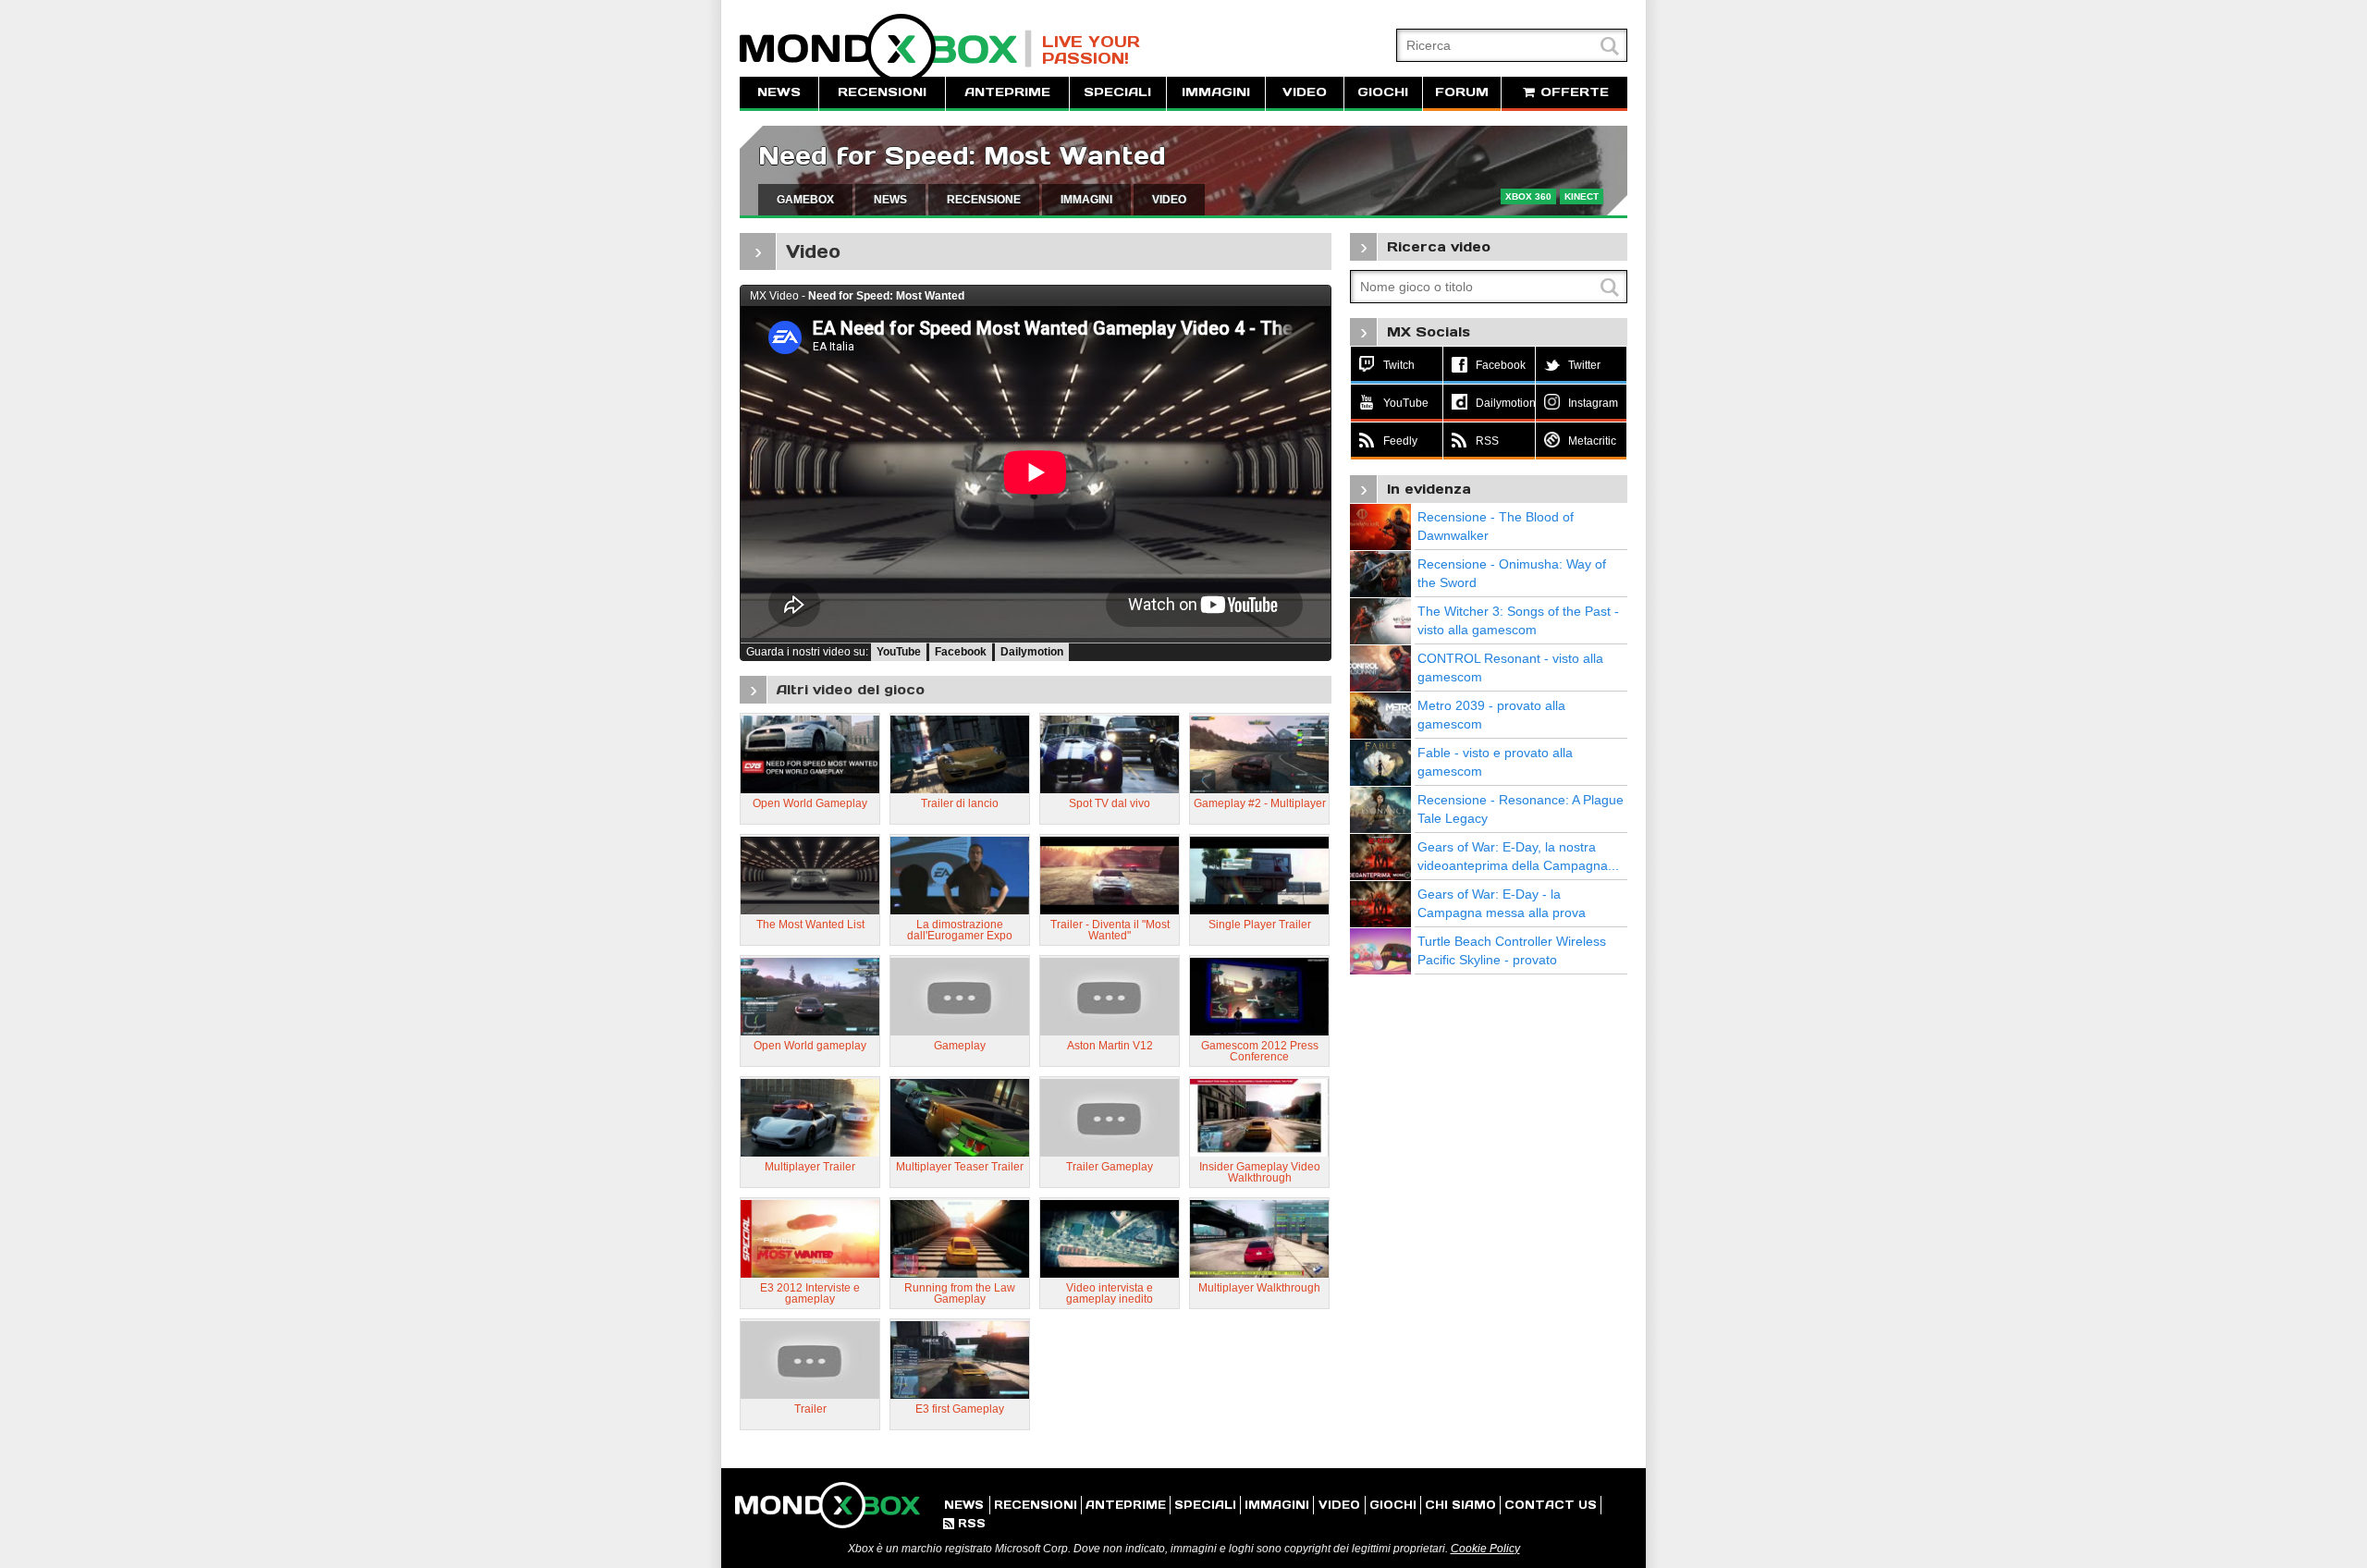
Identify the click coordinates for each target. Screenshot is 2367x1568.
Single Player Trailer (1260, 925)
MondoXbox (886, 49)
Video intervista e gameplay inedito (1110, 1293)
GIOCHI (1383, 92)
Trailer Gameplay (1110, 1167)
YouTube (899, 652)
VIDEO (1305, 92)
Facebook (961, 652)
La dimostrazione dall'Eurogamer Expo (960, 930)
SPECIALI (1117, 92)
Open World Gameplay (810, 803)
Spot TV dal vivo (1110, 803)
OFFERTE (1572, 92)
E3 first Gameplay (960, 1409)
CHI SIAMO (1460, 1505)
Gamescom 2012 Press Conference (1260, 1051)
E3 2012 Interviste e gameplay (810, 1293)
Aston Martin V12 (1110, 1046)
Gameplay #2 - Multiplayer (1260, 803)
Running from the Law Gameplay (960, 1293)
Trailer (810, 1409)
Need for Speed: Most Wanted (962, 156)
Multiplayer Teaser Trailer (960, 1167)
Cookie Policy (1485, 1549)
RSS (964, 1523)
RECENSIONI (882, 92)
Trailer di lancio (960, 803)
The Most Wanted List (810, 925)
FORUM (1462, 92)
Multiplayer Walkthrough (1259, 1288)
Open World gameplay (810, 1046)
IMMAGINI (1216, 92)
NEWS (779, 92)
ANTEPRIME (1007, 92)
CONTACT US (1551, 1505)
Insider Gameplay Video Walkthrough (1260, 1172)
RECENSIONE (984, 200)
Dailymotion (1032, 652)
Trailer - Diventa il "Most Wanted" (1110, 930)
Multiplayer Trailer (810, 1167)
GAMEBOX (805, 200)
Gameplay (960, 1046)
